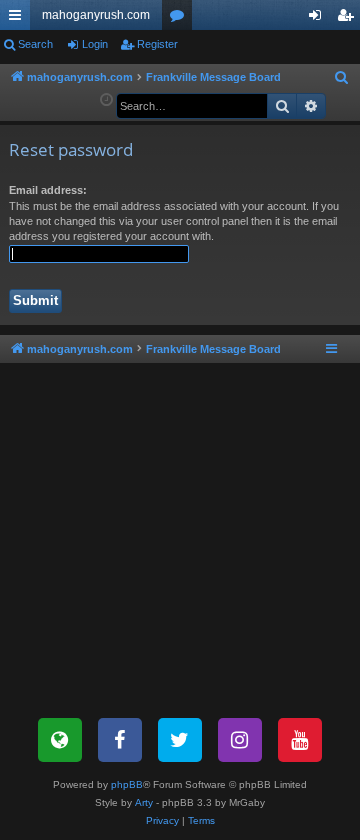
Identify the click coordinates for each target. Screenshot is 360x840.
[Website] (60, 740)
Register (157, 44)
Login (95, 44)
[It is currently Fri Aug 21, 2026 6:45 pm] (106, 100)
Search (35, 44)
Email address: (48, 190)
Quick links (19, 19)
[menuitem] (342, 78)
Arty (144, 802)
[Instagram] (240, 740)
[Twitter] (180, 740)
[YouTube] (300, 740)
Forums (181, 19)
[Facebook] (120, 740)
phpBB (127, 784)
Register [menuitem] (349, 19)
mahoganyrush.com (96, 15)
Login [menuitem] (319, 19)
